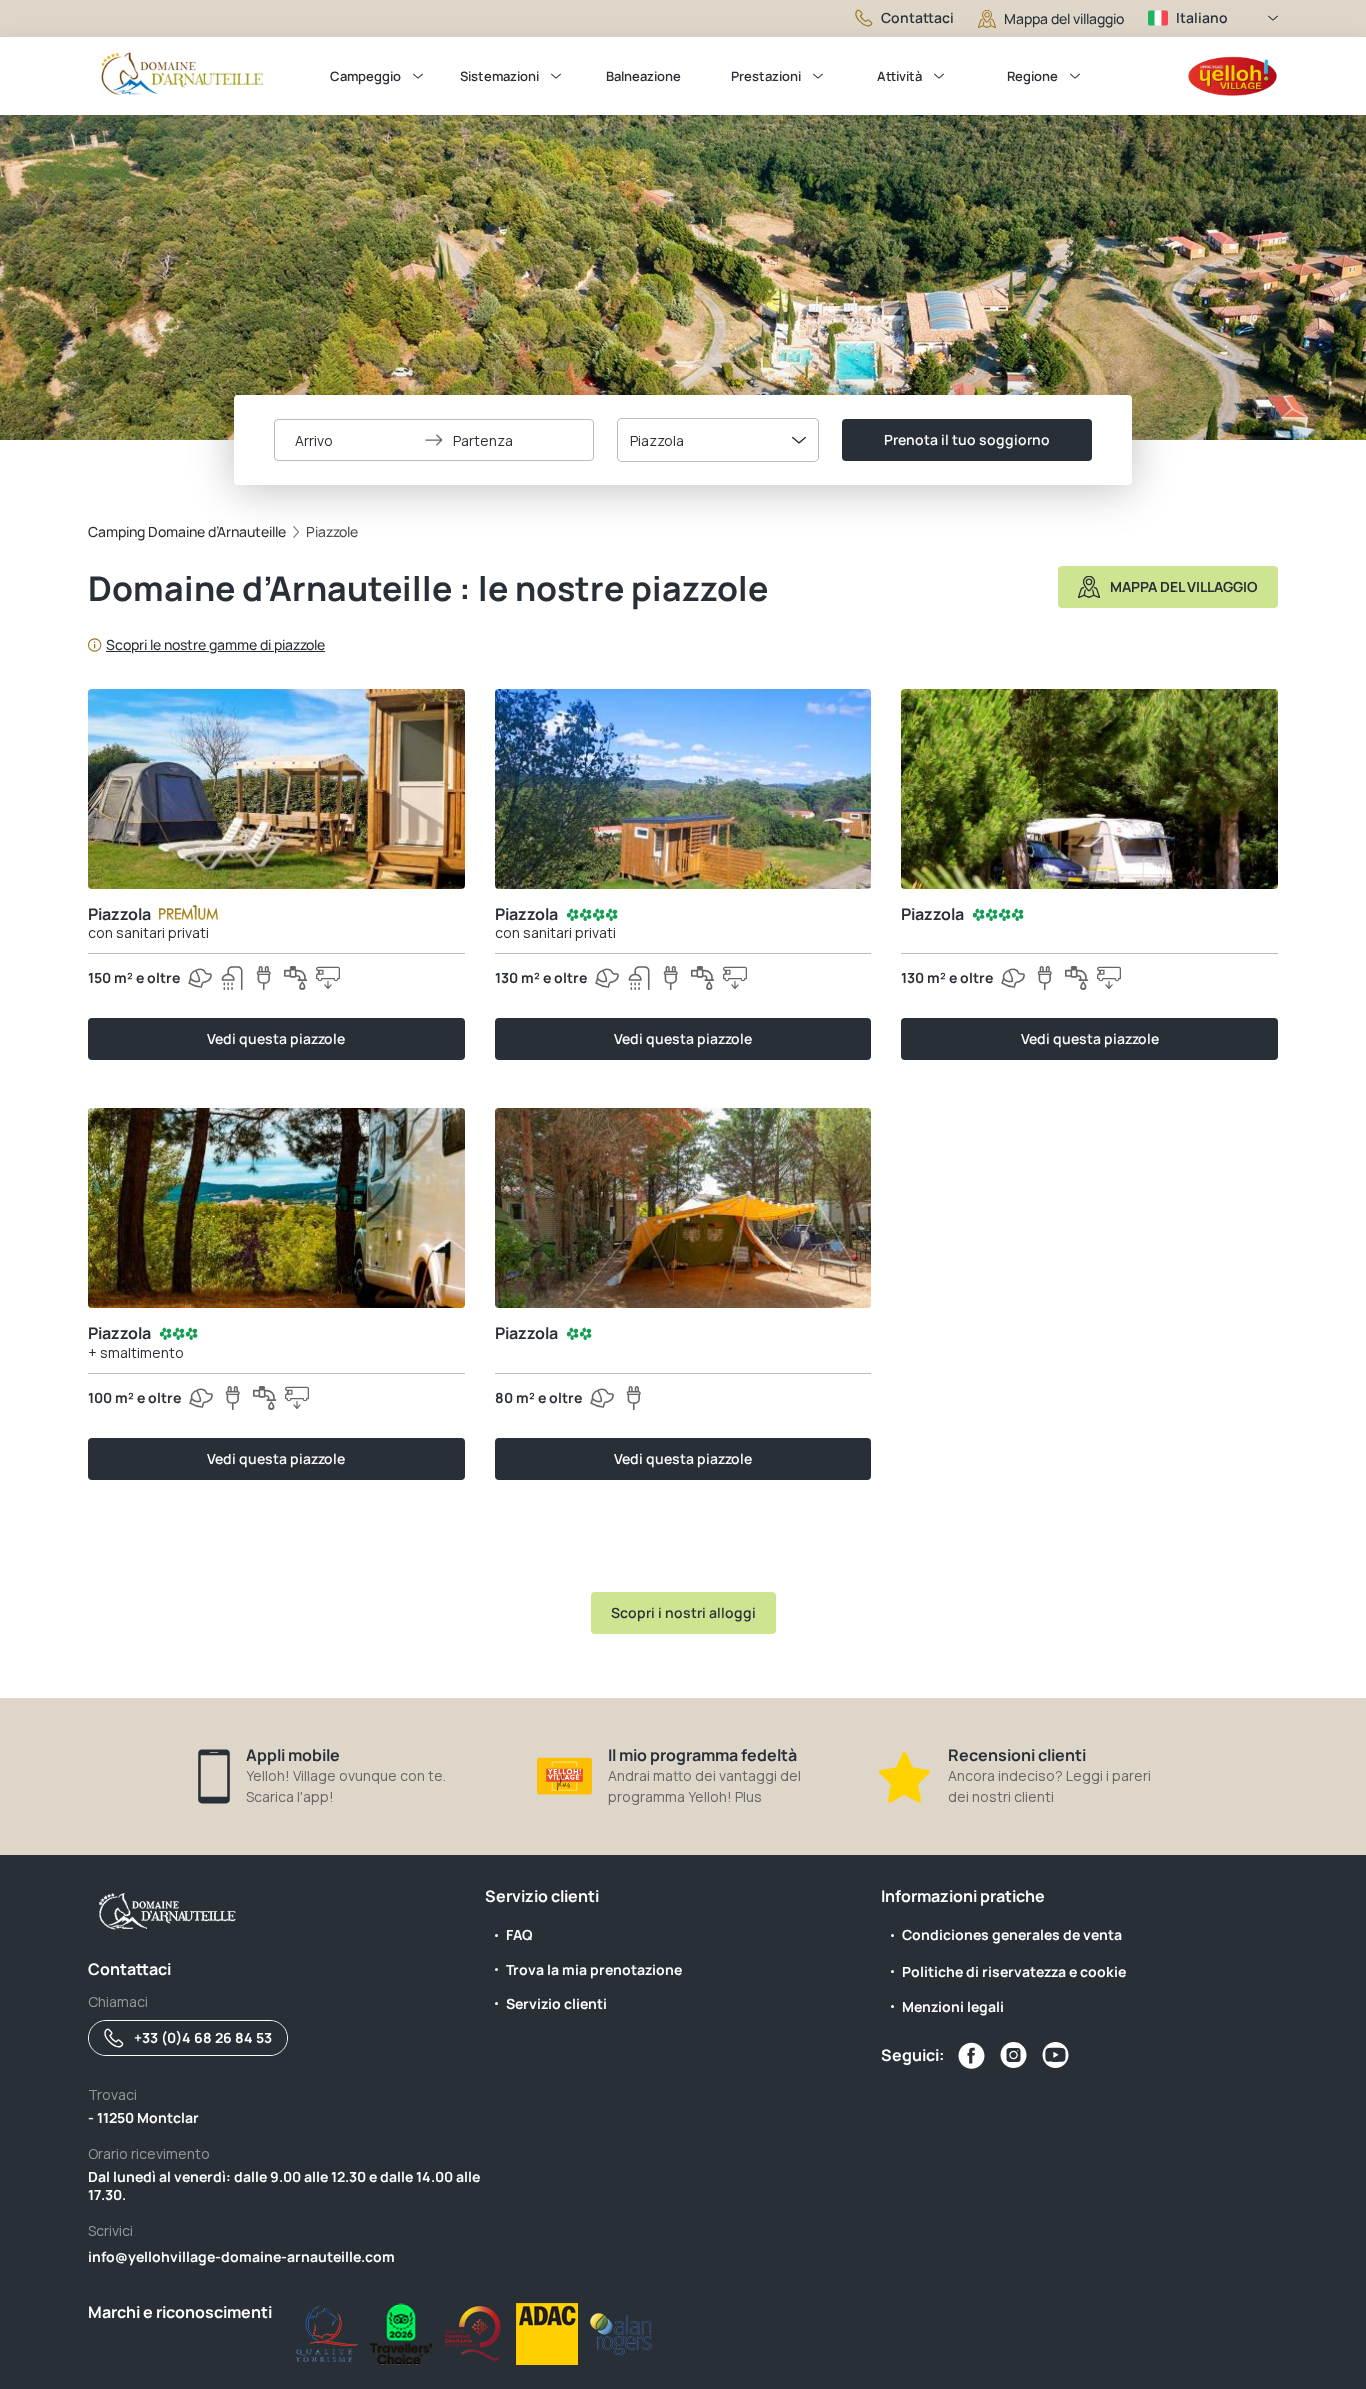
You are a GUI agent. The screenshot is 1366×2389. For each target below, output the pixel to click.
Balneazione (643, 76)
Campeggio (365, 76)
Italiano (1202, 17)
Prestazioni (766, 76)
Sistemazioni (499, 76)
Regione (1032, 76)
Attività (899, 76)
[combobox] (718, 440)
